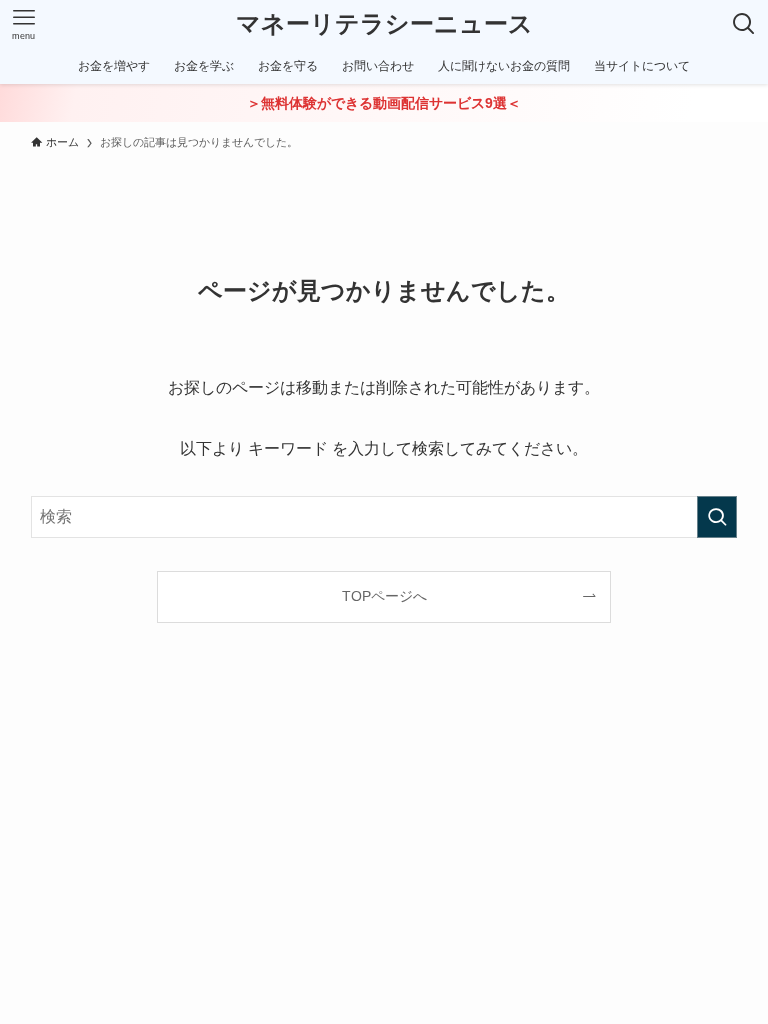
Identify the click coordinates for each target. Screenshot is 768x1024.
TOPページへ (384, 596)
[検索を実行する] (717, 517)
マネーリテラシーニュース (384, 24)
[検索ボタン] (744, 24)
